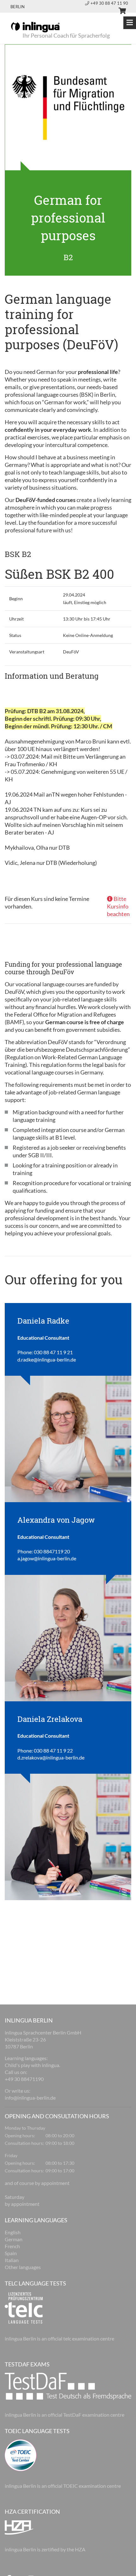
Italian (12, 2260)
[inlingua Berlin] (35, 27)
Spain (11, 2253)
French (12, 2246)
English (13, 2232)
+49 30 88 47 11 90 (109, 3)
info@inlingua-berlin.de (30, 2098)
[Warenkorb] (120, 12)
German (14, 2239)
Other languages (23, 2267)
